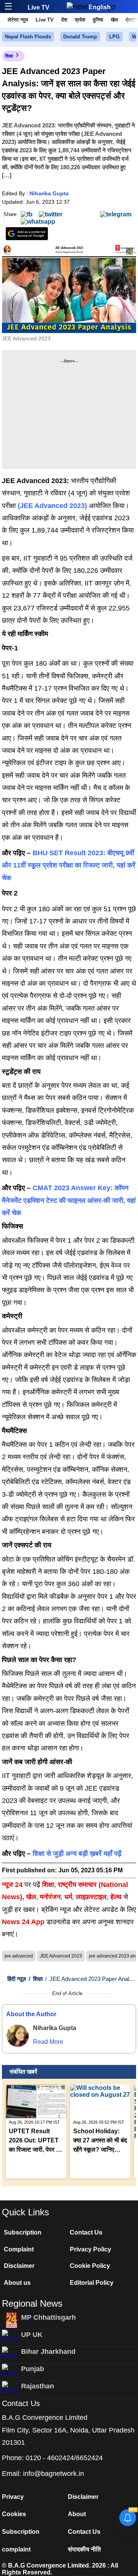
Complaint (19, 2249)
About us (17, 2283)
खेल (114, 20)
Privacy (13, 2497)
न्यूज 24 (13, 1885)
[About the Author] (18, 2036)
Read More (48, 2042)
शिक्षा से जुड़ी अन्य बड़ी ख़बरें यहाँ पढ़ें (77, 1854)
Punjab (33, 2369)
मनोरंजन (50, 1897)
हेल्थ (116, 1897)
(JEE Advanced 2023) (52, 506)
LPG (114, 37)
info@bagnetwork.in (53, 2474)
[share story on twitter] (51, 214)
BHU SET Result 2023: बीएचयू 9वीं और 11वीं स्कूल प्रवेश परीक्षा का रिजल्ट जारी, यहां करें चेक (69, 865)
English (100, 7)
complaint (16, 2549)
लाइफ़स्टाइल (91, 1897)
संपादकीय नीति (84, 2549)
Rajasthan (38, 2386)
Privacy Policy (90, 2249)
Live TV (39, 7)
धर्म (68, 1897)
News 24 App (24, 1922)
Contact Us (86, 2232)
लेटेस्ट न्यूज (18, 20)
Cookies (14, 2514)
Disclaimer (19, 2266)
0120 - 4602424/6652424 (64, 2458)
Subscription (23, 2232)
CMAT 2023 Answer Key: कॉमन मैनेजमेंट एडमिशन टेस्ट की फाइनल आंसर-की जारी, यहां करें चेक (69, 1200)
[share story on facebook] (27, 214)
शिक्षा (9, 56)
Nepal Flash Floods (28, 37)
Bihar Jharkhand (48, 2352)
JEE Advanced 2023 (61, 1956)
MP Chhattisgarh (48, 2317)
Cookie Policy (90, 2266)
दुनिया (98, 20)
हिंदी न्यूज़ (17, 1979)
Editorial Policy (92, 2283)
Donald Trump (80, 37)
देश (64, 20)
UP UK (32, 2335)
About (77, 2514)
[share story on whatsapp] (38, 221)
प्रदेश (80, 20)
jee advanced (19, 1956)
